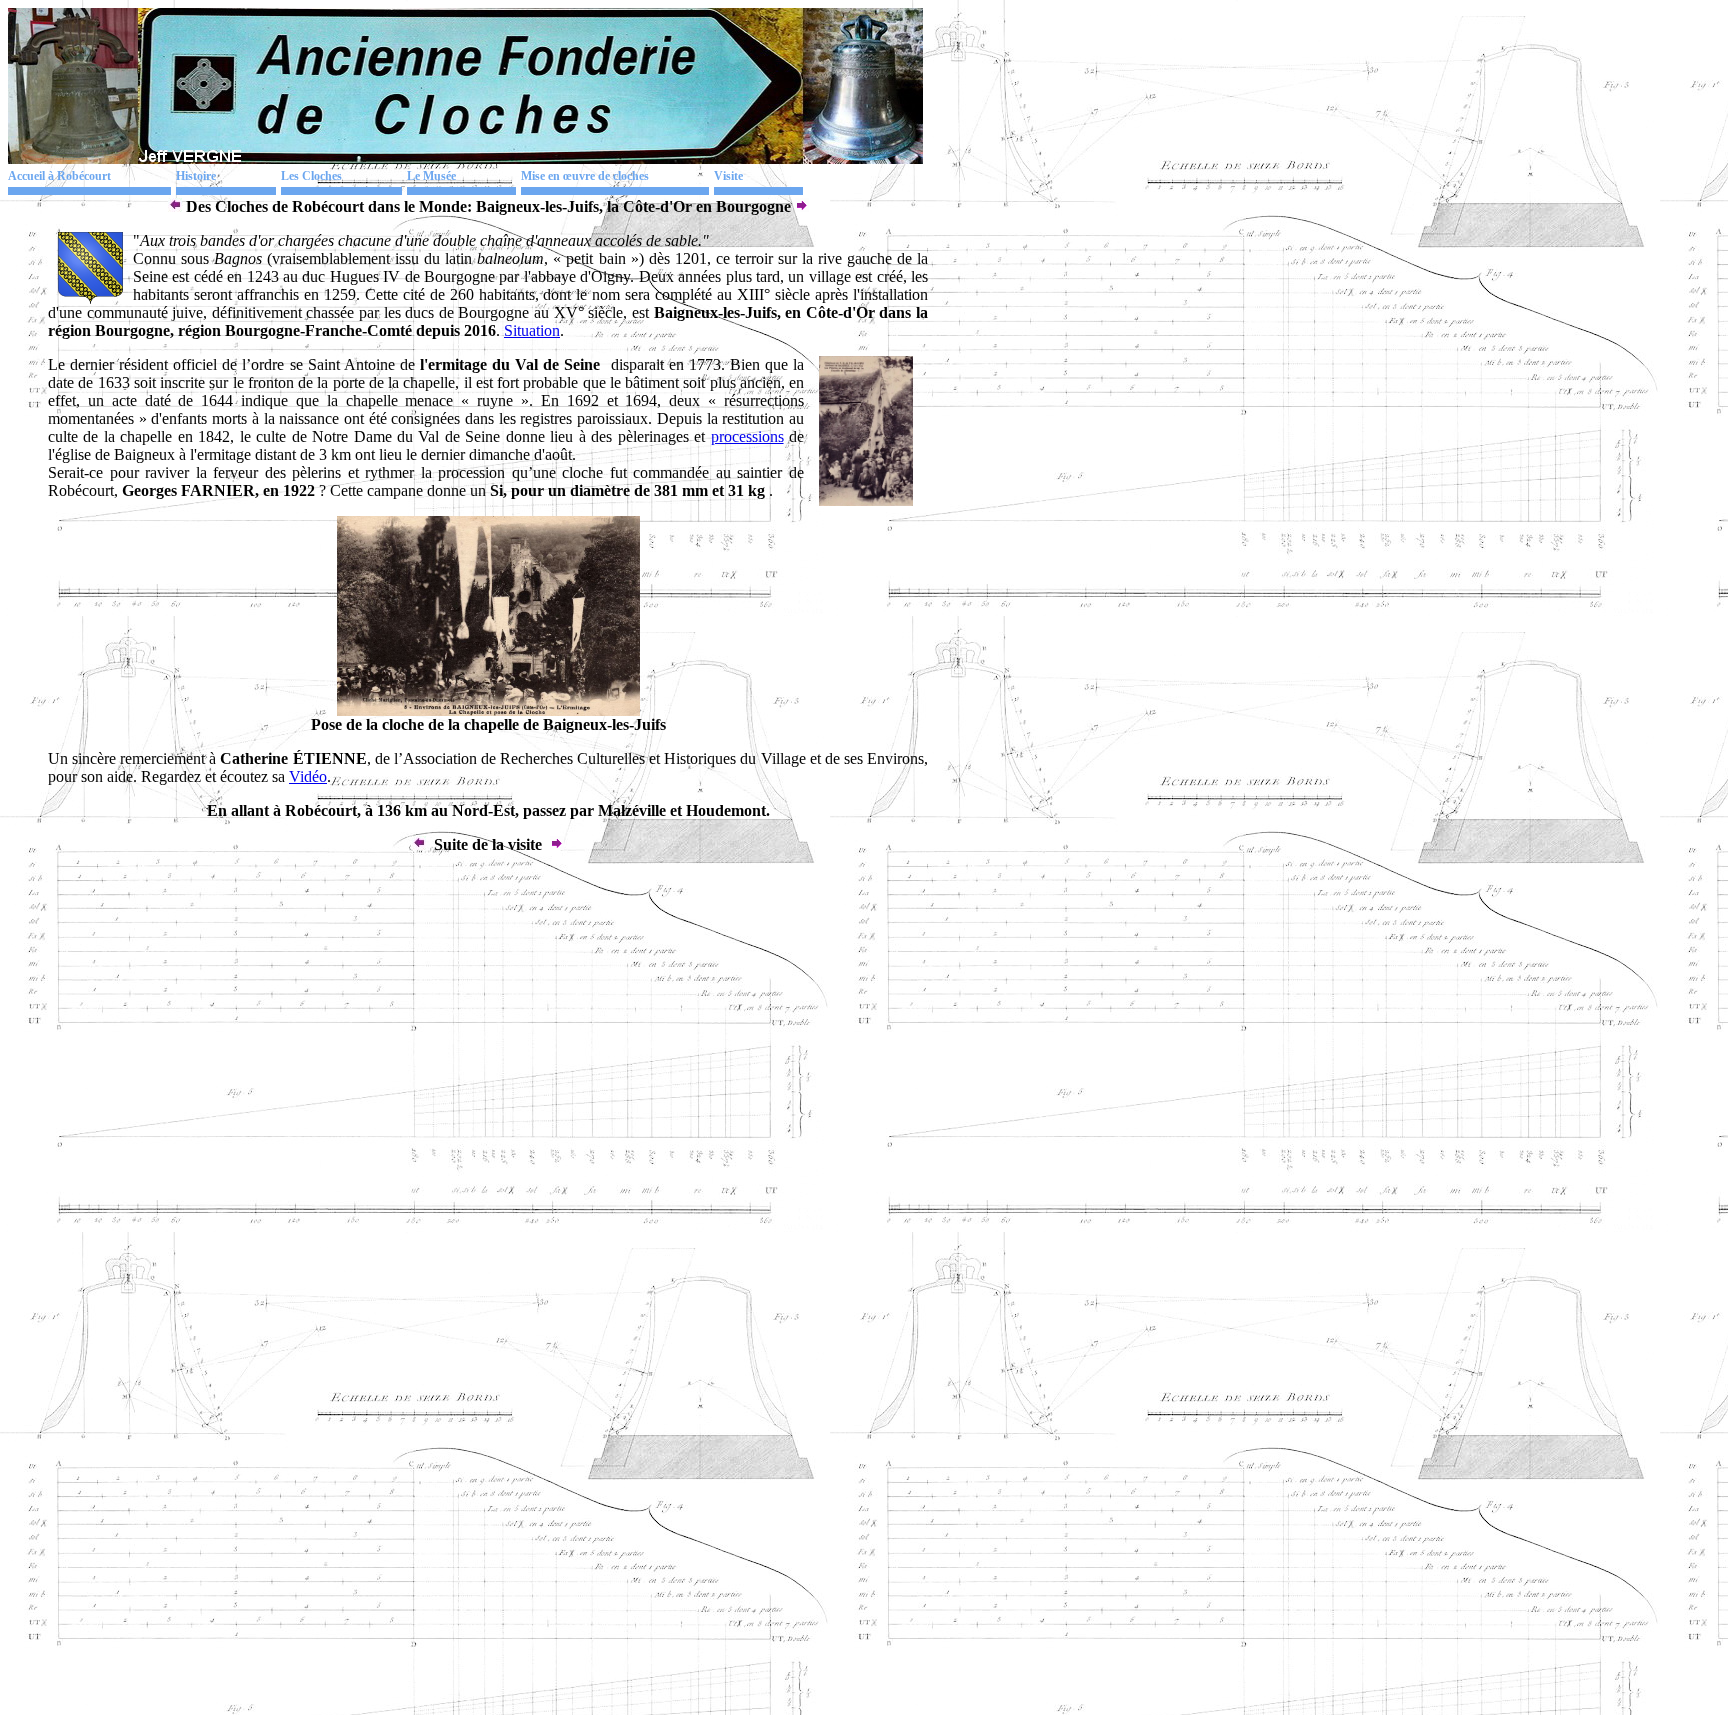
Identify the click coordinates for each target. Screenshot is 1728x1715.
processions (747, 436)
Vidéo (308, 776)
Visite (728, 176)
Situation (532, 330)
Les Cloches (311, 176)
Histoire (196, 176)
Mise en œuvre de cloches (585, 176)
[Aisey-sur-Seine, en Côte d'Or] (175, 206)
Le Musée (431, 176)
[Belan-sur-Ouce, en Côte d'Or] (802, 206)
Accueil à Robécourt (59, 176)
